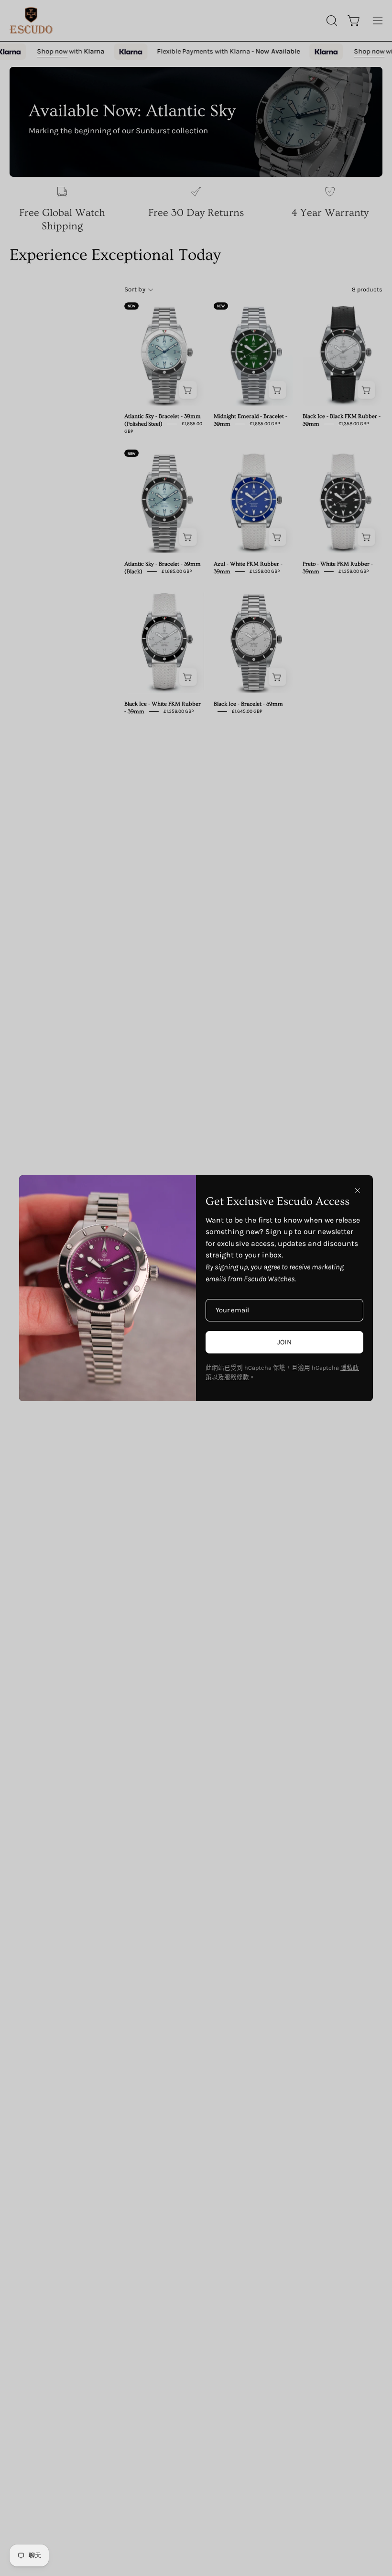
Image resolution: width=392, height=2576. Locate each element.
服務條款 (237, 1377)
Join (284, 1342)
